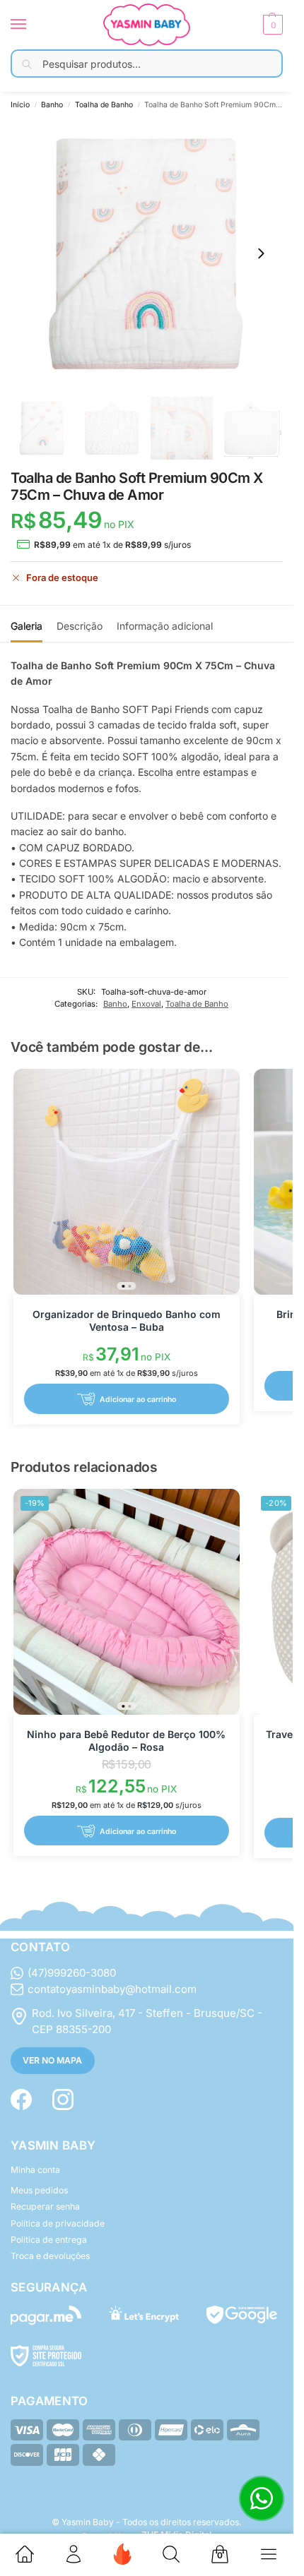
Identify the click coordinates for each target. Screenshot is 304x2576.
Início (20, 105)
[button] (271, 25)
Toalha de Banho (104, 105)
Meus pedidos (39, 2190)
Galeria (27, 626)
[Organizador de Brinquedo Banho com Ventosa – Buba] (127, 1182)
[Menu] (32, 25)
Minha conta (35, 2170)
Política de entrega (49, 2240)
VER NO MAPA (52, 2060)
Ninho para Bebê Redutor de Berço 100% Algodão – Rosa (126, 1741)
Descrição (80, 626)
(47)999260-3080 (72, 1973)
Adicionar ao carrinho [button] (138, 1400)
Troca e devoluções (50, 2256)
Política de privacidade (58, 2223)
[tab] (27, 624)
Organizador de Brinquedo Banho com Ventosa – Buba (127, 1320)
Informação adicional (165, 626)
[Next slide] (261, 253)
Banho (52, 105)
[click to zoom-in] (147, 254)
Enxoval (146, 1004)
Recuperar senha (45, 2206)
